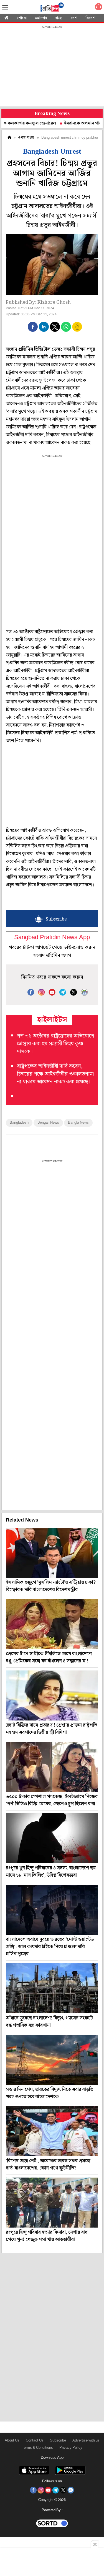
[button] (33, 327)
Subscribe (58, 2441)
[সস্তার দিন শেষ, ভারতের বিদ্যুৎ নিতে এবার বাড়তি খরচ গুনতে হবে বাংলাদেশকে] (52, 2060)
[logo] (52, 8)
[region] (52, 67)
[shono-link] (98, 8)
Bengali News (48, 1123)
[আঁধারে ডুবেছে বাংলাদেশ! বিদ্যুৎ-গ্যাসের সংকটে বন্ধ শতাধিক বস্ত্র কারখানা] (52, 1988)
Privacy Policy (71, 2448)
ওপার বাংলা (26, 138)
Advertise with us (86, 2441)
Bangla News (78, 1123)
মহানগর (41, 18)
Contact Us (35, 2441)
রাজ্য (59, 18)
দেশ (74, 18)
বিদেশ (91, 18)
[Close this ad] (95, 2544)
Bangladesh (19, 1123)
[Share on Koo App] (77, 331)
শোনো (22, 18)
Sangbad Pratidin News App (52, 938)
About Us (12, 2441)
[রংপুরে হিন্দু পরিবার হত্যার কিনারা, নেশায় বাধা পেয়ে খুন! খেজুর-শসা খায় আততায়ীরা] (52, 2203)
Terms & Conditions (37, 2448)
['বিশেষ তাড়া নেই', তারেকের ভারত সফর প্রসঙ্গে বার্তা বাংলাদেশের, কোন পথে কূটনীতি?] (52, 2131)
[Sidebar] (5, 7)
